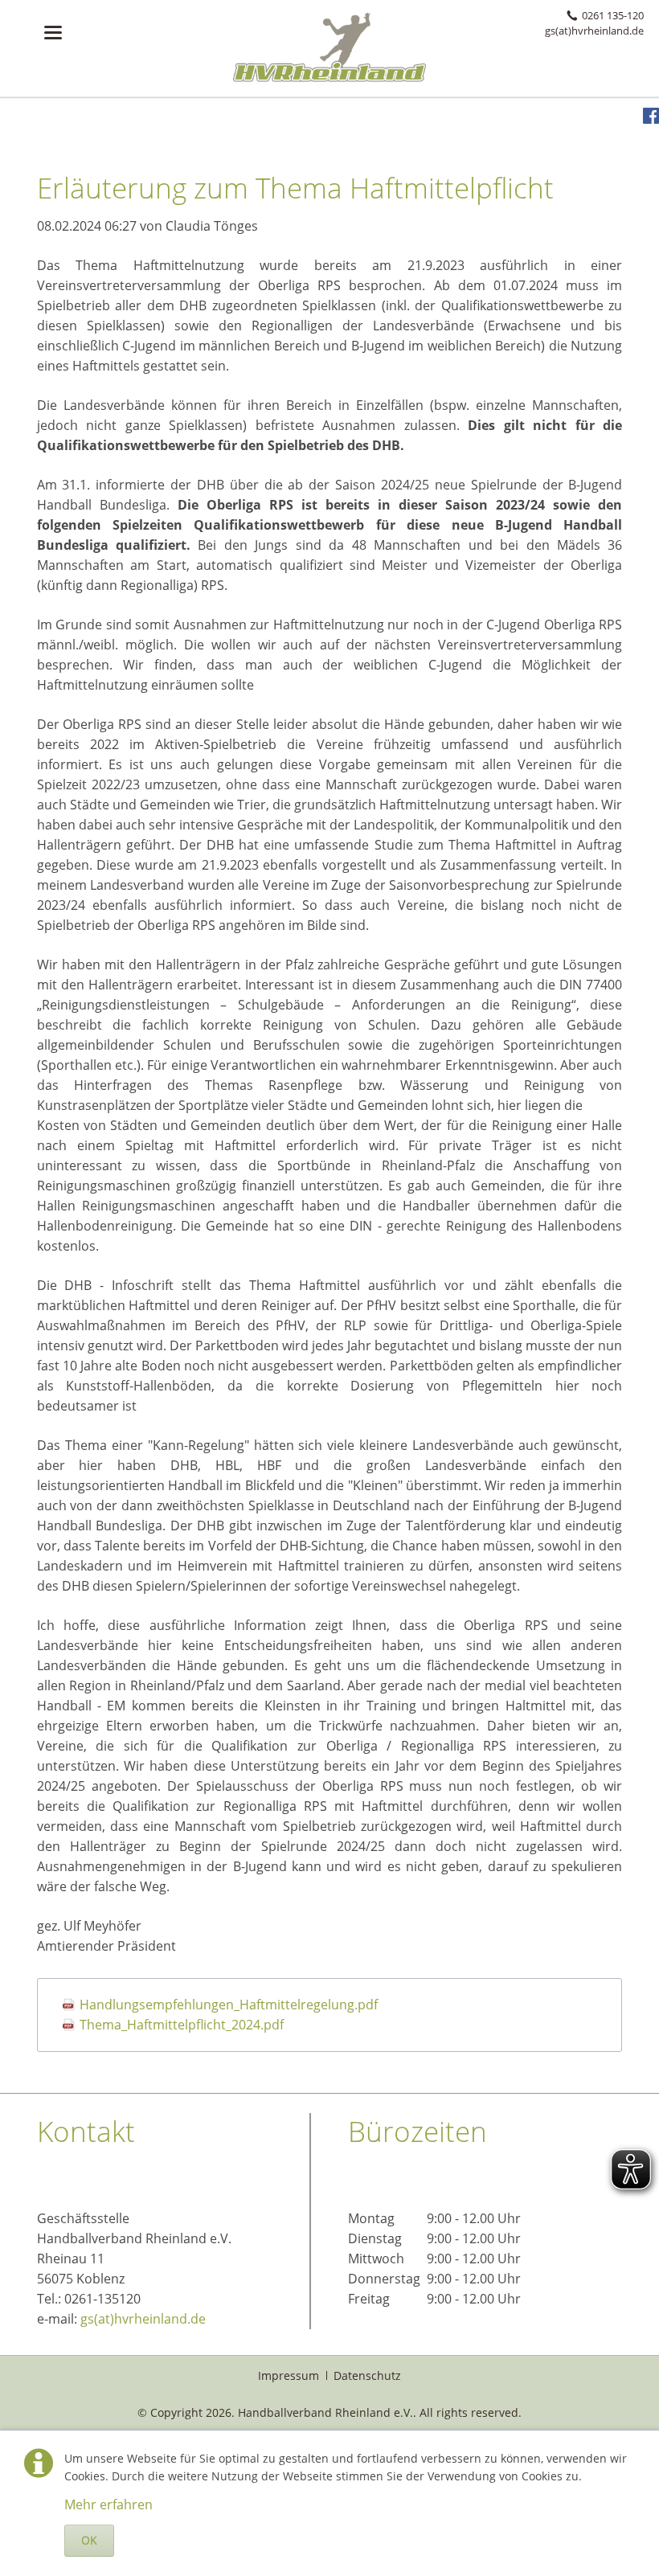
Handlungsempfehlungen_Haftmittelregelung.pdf (229, 2005)
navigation (53, 33)
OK (89, 2540)
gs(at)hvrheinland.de (143, 2319)
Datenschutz (367, 2375)
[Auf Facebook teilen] (651, 119)
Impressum (289, 2375)
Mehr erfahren (108, 2504)
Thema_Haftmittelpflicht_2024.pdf (182, 2025)
